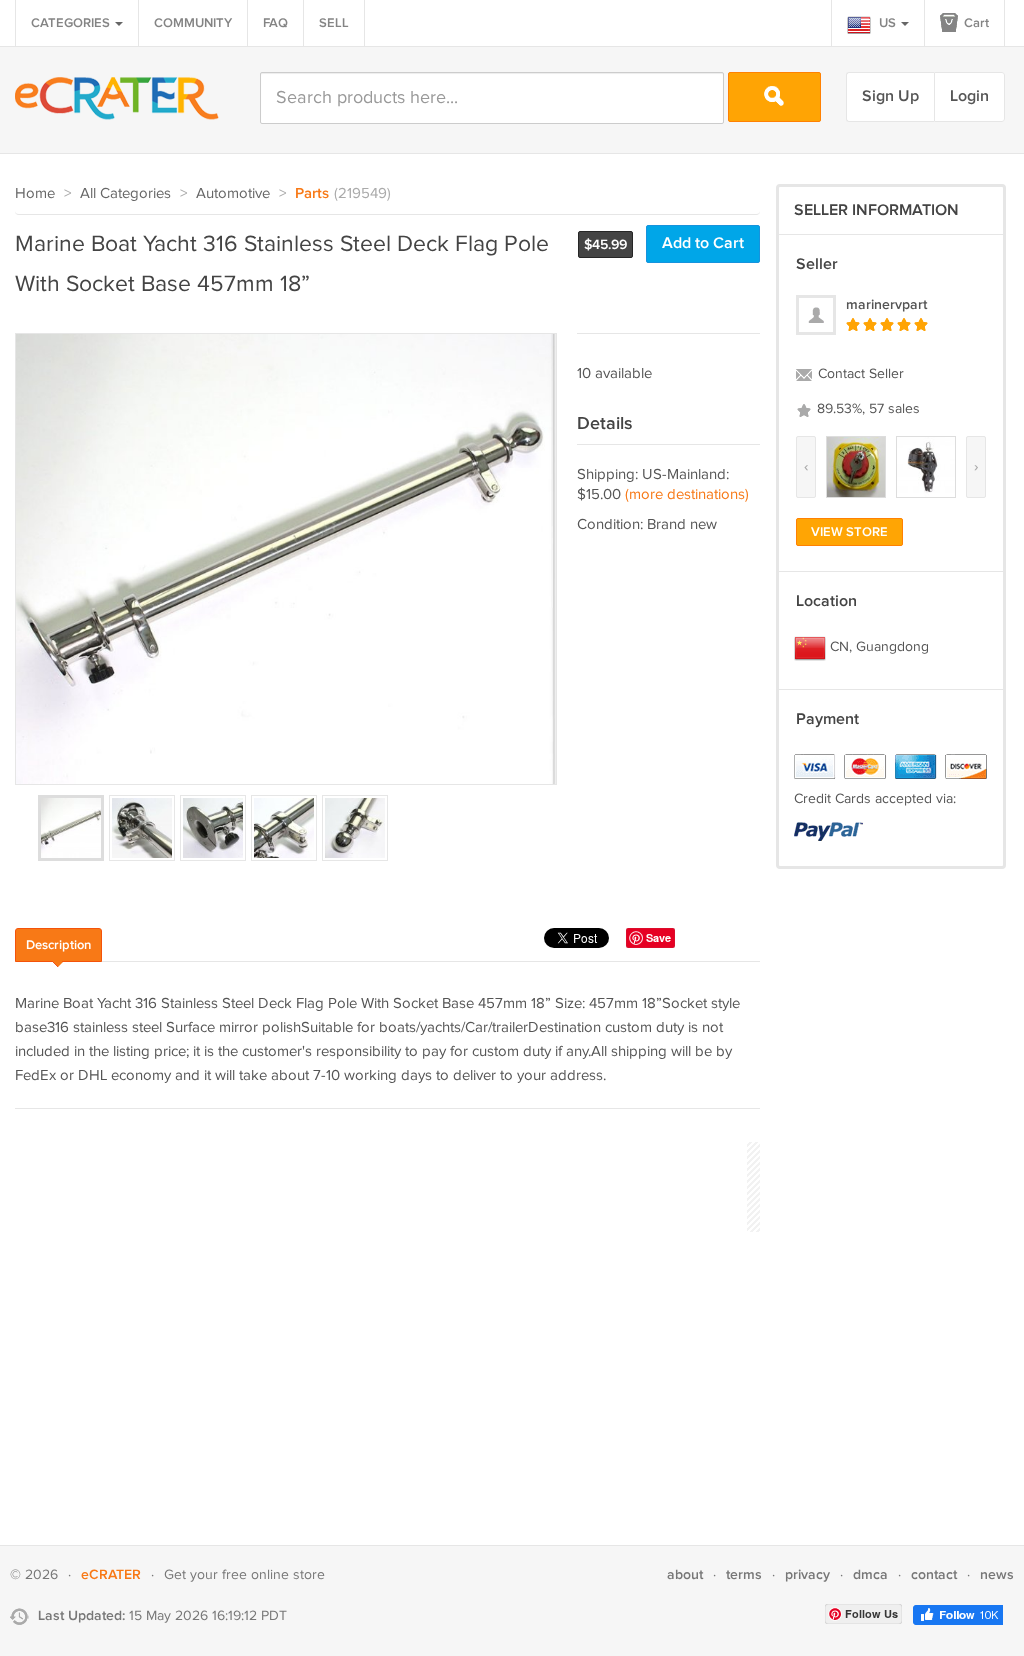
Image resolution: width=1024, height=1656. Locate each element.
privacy (807, 1574)
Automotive (233, 193)
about (685, 1574)
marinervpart (886, 304)
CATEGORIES (72, 23)
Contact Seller (859, 374)
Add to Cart (703, 243)
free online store (273, 1575)
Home (35, 193)
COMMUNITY (193, 23)
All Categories (125, 193)
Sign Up (890, 96)
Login (969, 96)
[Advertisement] (379, 1184)
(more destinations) (687, 494)
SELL (334, 23)
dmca (870, 1574)
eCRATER (111, 1574)
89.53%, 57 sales (866, 409)
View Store (849, 532)
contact (934, 1574)
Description (58, 945)
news (997, 1574)
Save (658, 937)
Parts (312, 194)
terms (744, 1574)
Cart (975, 23)
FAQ (275, 23)
